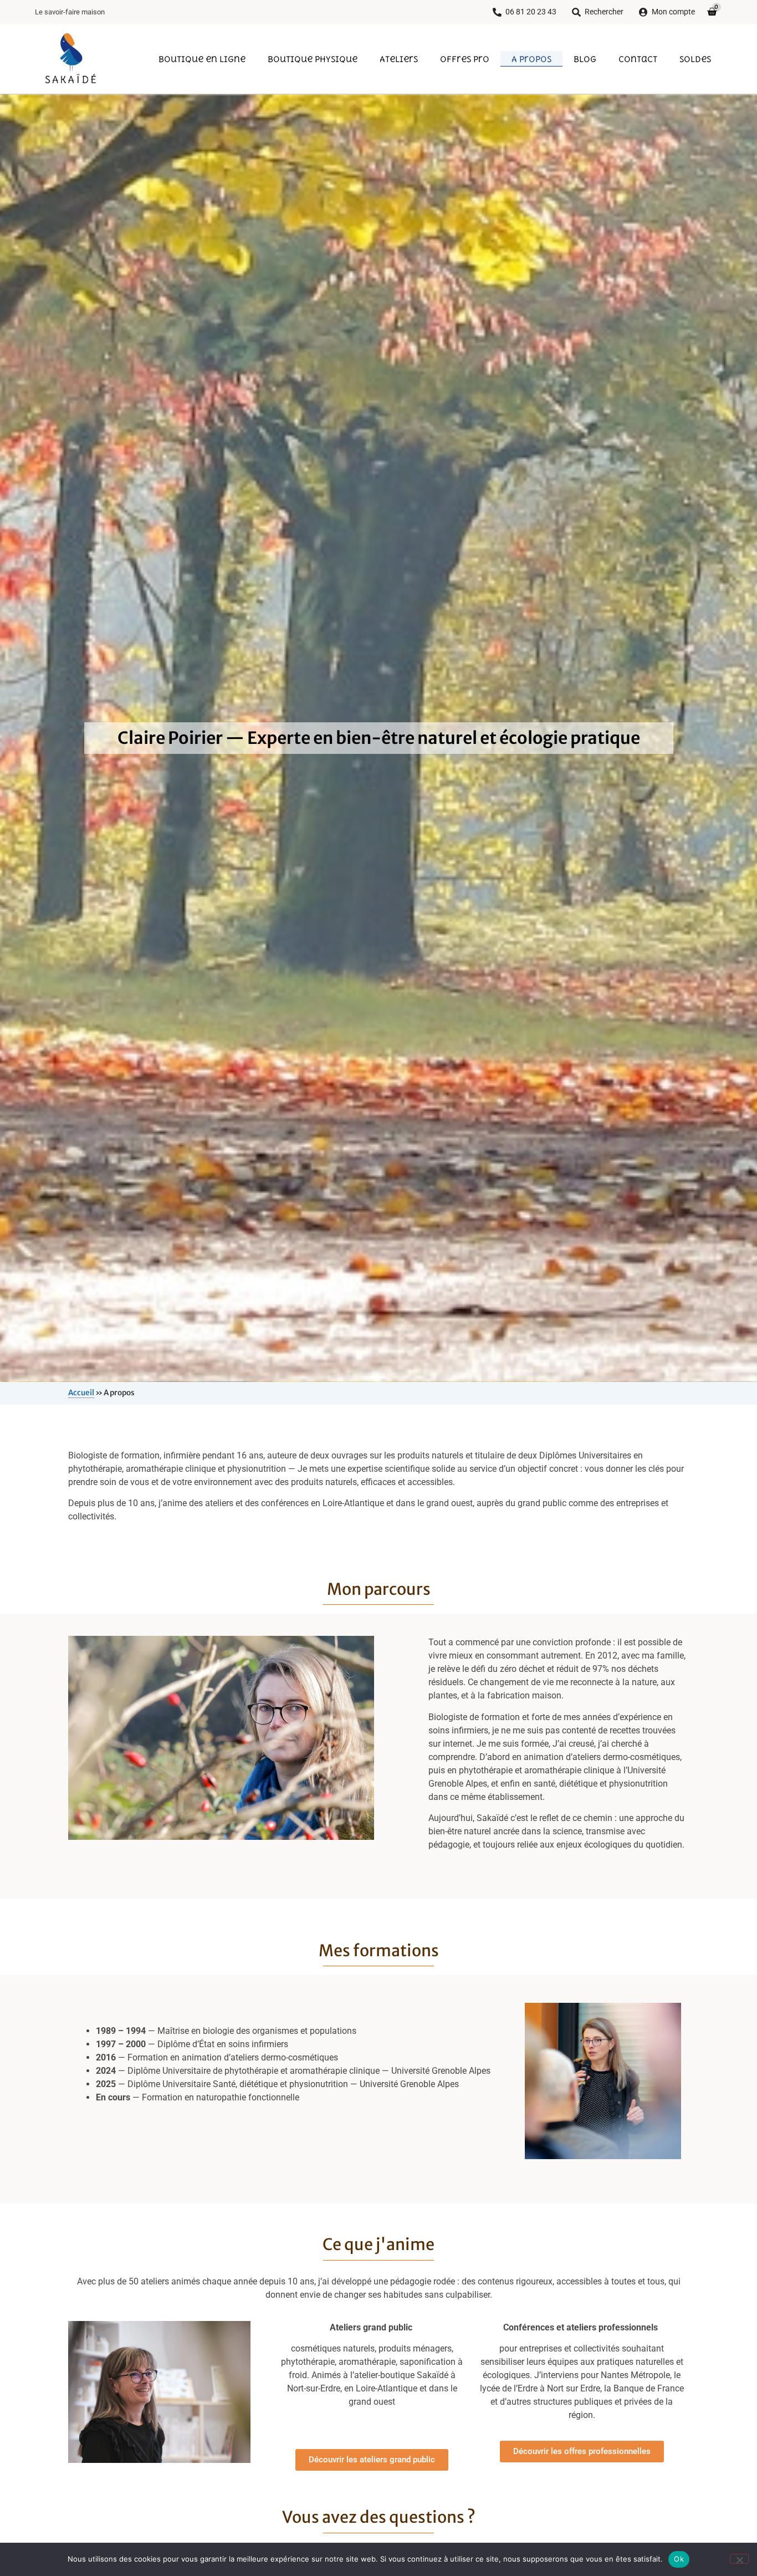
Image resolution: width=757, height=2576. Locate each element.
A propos (531, 59)
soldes (695, 59)
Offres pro (465, 59)
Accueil (81, 1393)
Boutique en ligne (202, 59)
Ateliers (399, 59)
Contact (638, 59)
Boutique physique (313, 59)
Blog (585, 59)
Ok (679, 2559)
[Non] (739, 2559)
